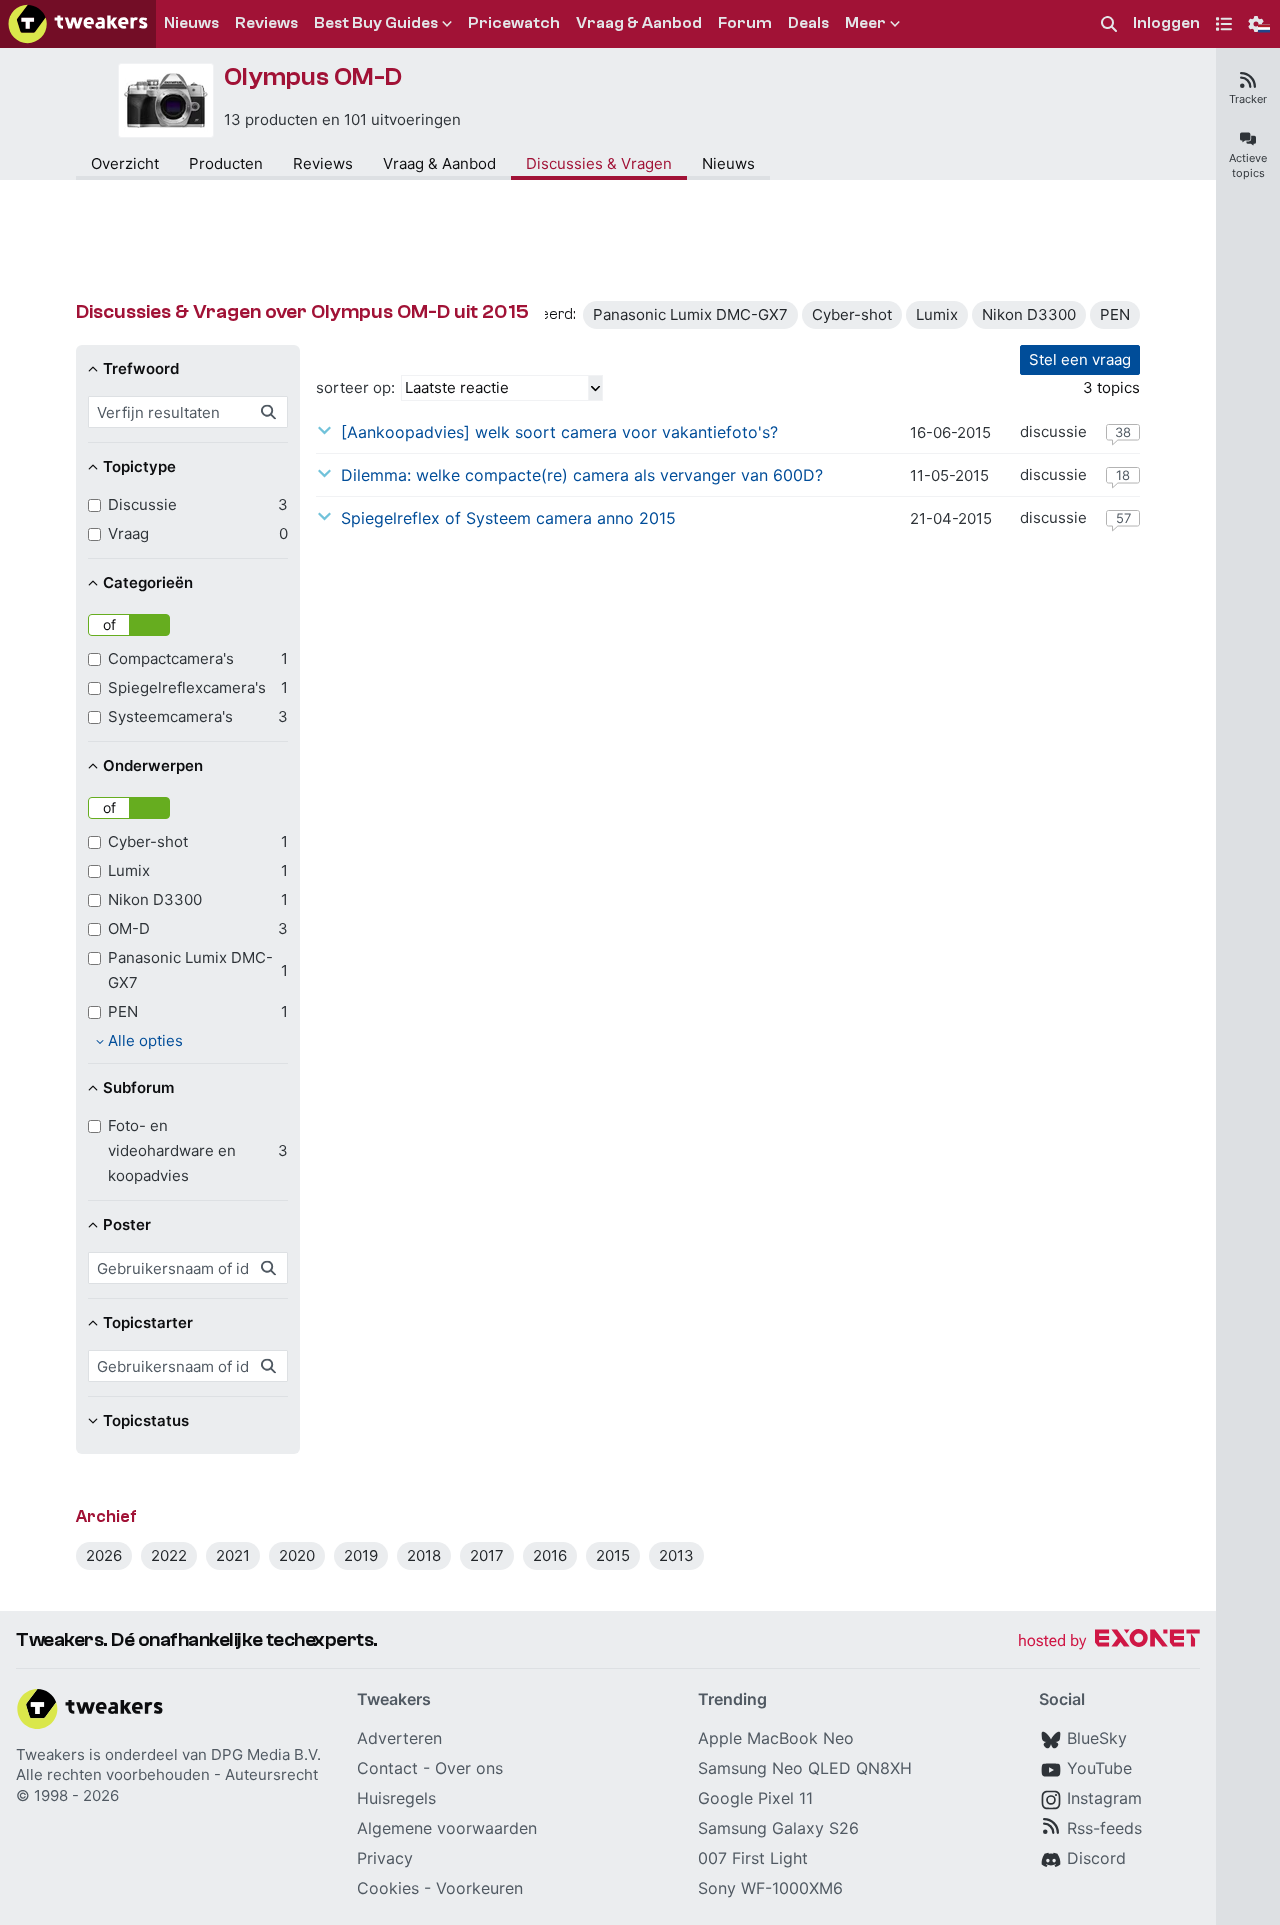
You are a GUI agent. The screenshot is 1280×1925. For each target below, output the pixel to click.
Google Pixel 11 (755, 1798)
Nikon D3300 (1029, 314)
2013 (676, 1555)
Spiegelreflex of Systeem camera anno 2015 (508, 518)
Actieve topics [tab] (1248, 165)
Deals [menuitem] (808, 23)
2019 (361, 1555)
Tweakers (50, 1754)
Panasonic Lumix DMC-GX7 (690, 314)
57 (1123, 518)
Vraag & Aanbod (439, 163)
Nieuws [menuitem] (191, 23)
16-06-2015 (950, 432)
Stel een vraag (1080, 359)
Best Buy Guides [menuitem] (376, 23)
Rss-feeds (1104, 1828)
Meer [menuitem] (865, 23)
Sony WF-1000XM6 (770, 1888)
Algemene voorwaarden (447, 1828)
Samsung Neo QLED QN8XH (805, 1768)
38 (1123, 432)
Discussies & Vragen (599, 163)
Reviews (323, 163)
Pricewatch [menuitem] (514, 23)
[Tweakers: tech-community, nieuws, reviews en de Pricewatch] (78, 24)
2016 (550, 1555)
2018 (424, 1555)
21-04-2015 (951, 518)
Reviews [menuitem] (266, 23)
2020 (297, 1555)
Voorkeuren (479, 1888)
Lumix (937, 314)
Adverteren (399, 1738)
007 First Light (753, 1858)
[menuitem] (1109, 24)
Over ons (469, 1768)
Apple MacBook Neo (776, 1738)
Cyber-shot (852, 314)
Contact (387, 1768)
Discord (1096, 1858)
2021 (233, 1555)
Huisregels (396, 1798)
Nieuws (728, 163)
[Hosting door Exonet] (1109, 1641)
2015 (613, 1555)
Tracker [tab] (1248, 99)
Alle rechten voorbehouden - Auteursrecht (167, 1774)
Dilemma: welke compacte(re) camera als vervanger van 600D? (582, 475)
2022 (169, 1555)
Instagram (1104, 1798)
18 (1123, 475)
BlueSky (1097, 1738)
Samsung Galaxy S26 (778, 1828)
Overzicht (125, 163)
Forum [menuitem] (745, 23)
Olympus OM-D (313, 77)
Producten (226, 163)
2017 (487, 1555)
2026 (104, 1555)
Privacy (385, 1858)
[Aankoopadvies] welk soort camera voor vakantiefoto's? (559, 432)
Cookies (388, 1888)
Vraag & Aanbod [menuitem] (639, 23)
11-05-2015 (949, 475)
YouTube (1099, 1768)
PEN (1115, 314)
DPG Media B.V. (266, 1754)
